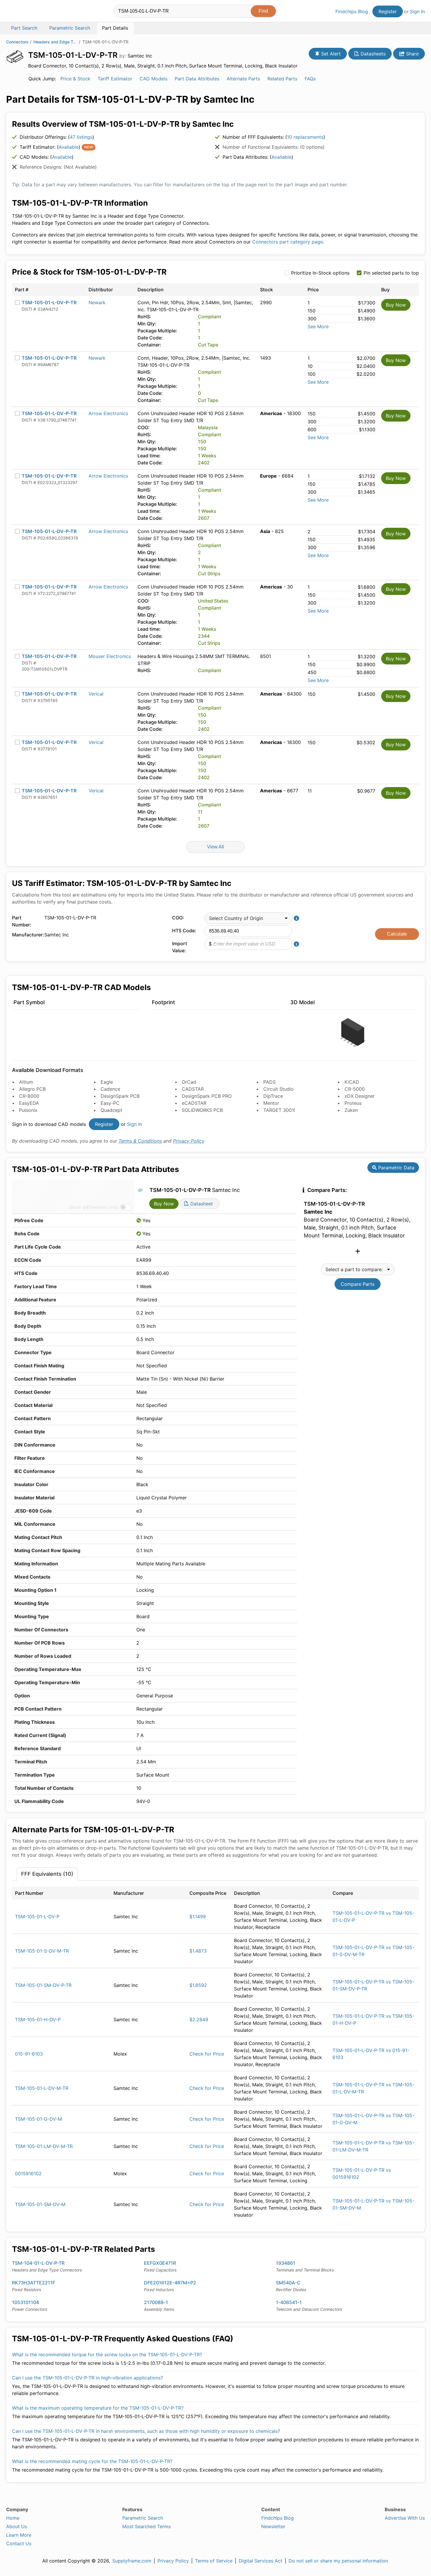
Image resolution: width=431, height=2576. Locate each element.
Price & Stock (75, 79)
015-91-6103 (29, 2054)
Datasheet (201, 1204)
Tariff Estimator (115, 79)
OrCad (189, 1082)
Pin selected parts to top (391, 273)
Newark (97, 302)
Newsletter (273, 2526)
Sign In (417, 11)
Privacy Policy (189, 1141)
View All (215, 847)
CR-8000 (29, 1096)
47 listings (81, 137)
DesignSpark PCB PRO (207, 1096)
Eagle (107, 1082)
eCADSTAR (194, 1103)
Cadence (110, 1089)
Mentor (271, 1103)
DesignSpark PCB (120, 1096)
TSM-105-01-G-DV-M (38, 2119)
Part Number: (22, 921)
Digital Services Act (261, 2561)
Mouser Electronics (110, 656)
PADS (269, 1082)
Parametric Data (396, 1168)
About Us (17, 2526)
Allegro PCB (32, 1089)
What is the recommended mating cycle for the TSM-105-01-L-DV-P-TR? (92, 2461)
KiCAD (352, 1082)
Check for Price (207, 2054)
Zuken (351, 1110)
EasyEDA (29, 1103)
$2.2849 (199, 2019)
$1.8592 (198, 1985)
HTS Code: (184, 931)
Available (69, 147)
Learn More (19, 2535)
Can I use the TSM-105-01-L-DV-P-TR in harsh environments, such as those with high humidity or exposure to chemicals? (146, 2431)
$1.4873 (198, 1951)
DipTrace (273, 1096)
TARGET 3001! (279, 1110)
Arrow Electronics (108, 413)
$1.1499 (198, 1917)
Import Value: (180, 947)
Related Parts (282, 79)
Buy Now (396, 305)
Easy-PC (110, 1103)
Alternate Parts (243, 79)
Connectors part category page (287, 242)
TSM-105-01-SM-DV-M (40, 2204)
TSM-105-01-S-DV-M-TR (42, 1951)
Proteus (353, 1103)
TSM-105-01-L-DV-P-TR (49, 302)
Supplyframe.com (132, 2561)
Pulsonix (28, 1110)
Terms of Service (214, 2561)
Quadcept (111, 1110)
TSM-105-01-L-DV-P (37, 1917)
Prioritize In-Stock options (320, 273)
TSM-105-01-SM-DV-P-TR (43, 1985)
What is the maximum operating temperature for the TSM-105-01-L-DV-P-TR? (98, 2408)
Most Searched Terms (146, 2526)
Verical (96, 694)
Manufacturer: (27, 935)
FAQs (310, 79)
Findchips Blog (352, 11)
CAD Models (153, 79)
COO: (178, 918)
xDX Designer (360, 1096)
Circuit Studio (279, 1089)
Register (388, 11)
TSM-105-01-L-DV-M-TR (42, 2088)
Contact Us (19, 2543)
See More (318, 327)
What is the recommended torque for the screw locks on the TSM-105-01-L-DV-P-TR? (107, 2355)
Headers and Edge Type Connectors (55, 42)
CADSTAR (193, 1089)
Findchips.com (25, 12)
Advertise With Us (405, 2518)
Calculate (397, 934)
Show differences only (94, 1207)
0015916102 (28, 2174)
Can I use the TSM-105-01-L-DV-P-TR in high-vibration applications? (88, 2378)
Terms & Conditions (140, 1141)
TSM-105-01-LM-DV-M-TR (44, 2146)
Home (13, 2518)
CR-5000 (355, 1089)
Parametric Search (143, 2518)
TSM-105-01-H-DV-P (38, 2019)
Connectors (17, 42)
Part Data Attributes (197, 79)
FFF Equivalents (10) (47, 1874)
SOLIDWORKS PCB (202, 1110)
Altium (26, 1082)
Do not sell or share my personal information (338, 2561)
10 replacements (305, 137)
